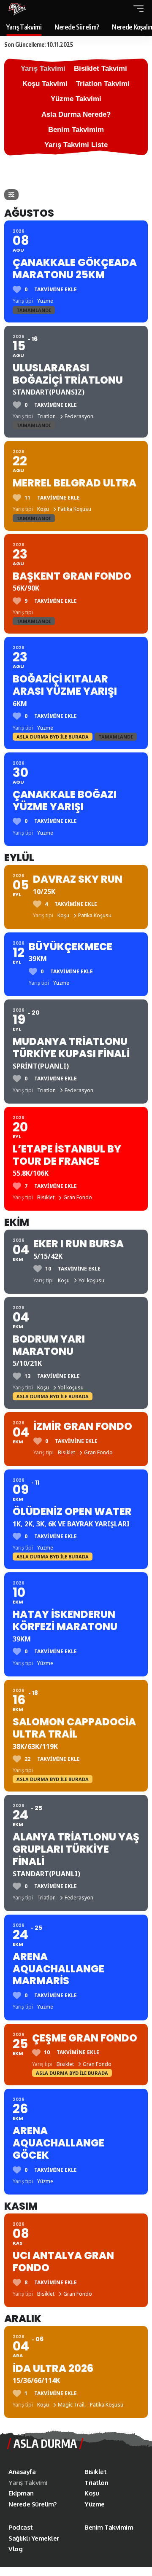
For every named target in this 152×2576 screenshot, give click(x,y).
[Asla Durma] (17, 9)
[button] (136, 9)
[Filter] (11, 195)
